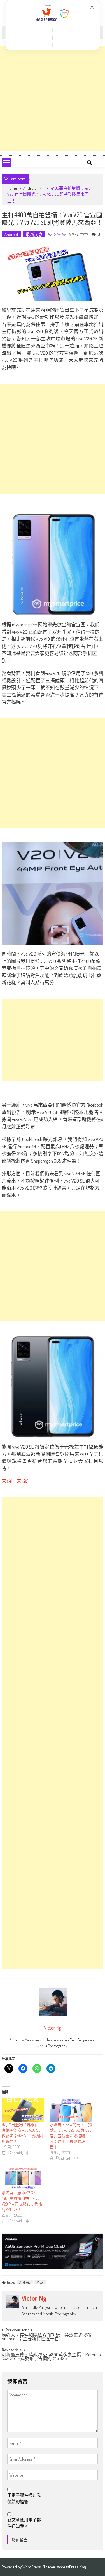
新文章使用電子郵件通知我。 (24, 2523)
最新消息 (34, 234)
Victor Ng (59, 234)
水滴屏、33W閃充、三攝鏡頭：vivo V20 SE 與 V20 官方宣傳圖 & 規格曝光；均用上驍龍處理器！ (71, 2136)
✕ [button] (92, 7)
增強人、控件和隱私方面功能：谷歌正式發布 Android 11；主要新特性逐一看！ (46, 2337)
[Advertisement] (53, 99)
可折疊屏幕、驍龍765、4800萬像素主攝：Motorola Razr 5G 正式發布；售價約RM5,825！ (51, 2357)
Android (30, 188)
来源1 (7, 1481)
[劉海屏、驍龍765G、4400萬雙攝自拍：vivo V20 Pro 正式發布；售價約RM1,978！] (23, 2178)
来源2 (23, 1481)
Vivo (40, 2282)
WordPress (32, 2567)
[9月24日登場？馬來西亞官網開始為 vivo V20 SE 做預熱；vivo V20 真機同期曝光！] (23, 2110)
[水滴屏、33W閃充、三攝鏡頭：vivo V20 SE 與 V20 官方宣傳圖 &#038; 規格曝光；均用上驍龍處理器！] (71, 2110)
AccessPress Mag (71, 2567)
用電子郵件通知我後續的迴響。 (24, 2498)
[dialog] (53, 25)
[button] (52, 30)
